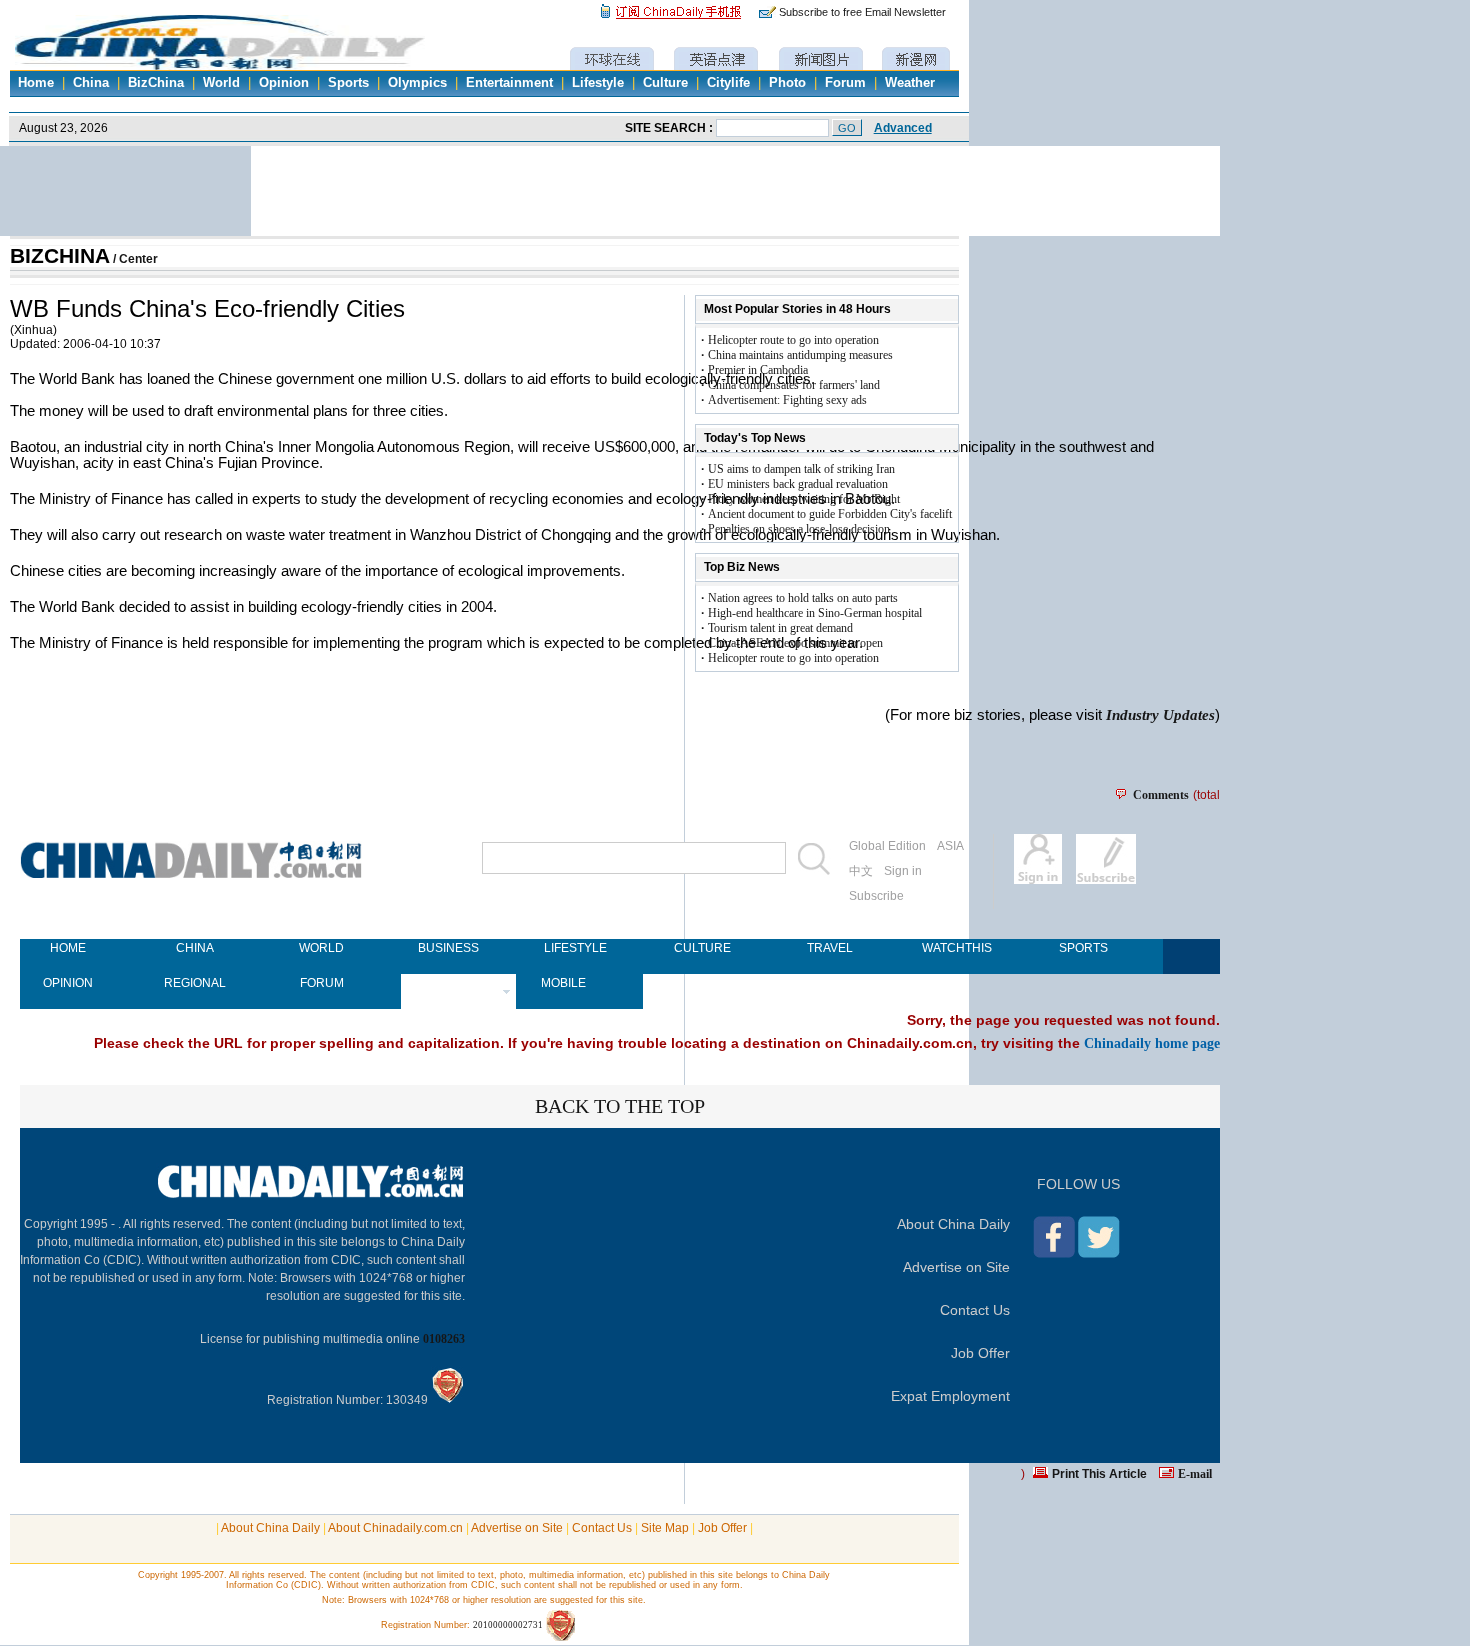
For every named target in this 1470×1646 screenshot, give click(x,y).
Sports (348, 83)
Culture (665, 83)
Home (36, 83)
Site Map (665, 1528)
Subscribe (876, 896)
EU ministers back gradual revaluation (798, 484)
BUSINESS (448, 948)
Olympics (417, 83)
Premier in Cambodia (758, 370)
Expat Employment (950, 1396)
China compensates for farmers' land (794, 385)
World (221, 83)
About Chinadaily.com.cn (395, 1528)
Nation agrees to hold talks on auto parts (803, 598)
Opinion (284, 83)
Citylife (728, 83)
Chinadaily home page (1152, 1043)
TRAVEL (830, 948)
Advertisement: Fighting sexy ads (787, 400)
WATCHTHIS (956, 948)
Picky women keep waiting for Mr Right (804, 499)
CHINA (195, 948)
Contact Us (975, 1310)
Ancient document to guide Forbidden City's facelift (830, 514)
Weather (910, 83)
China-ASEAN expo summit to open (795, 643)
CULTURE (702, 948)
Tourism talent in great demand (780, 628)
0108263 (444, 1339)
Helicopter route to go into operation (793, 340)
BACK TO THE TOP (620, 1106)
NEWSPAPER (448, 983)
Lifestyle (598, 83)
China (91, 83)
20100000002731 (508, 1625)
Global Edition (887, 846)
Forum (845, 83)
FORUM (322, 983)
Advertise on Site (956, 1267)
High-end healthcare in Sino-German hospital (815, 613)
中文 (861, 871)
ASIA (950, 846)
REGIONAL (195, 983)
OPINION (68, 983)
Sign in (903, 871)
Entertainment (509, 83)
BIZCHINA (60, 256)
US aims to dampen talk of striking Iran (801, 469)
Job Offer (980, 1353)
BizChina (156, 83)
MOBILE (563, 983)
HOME (68, 948)
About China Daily (953, 1224)
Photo (787, 83)
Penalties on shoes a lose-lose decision (799, 529)
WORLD (321, 948)
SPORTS (1083, 948)
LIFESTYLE (575, 948)
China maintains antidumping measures (800, 355)
